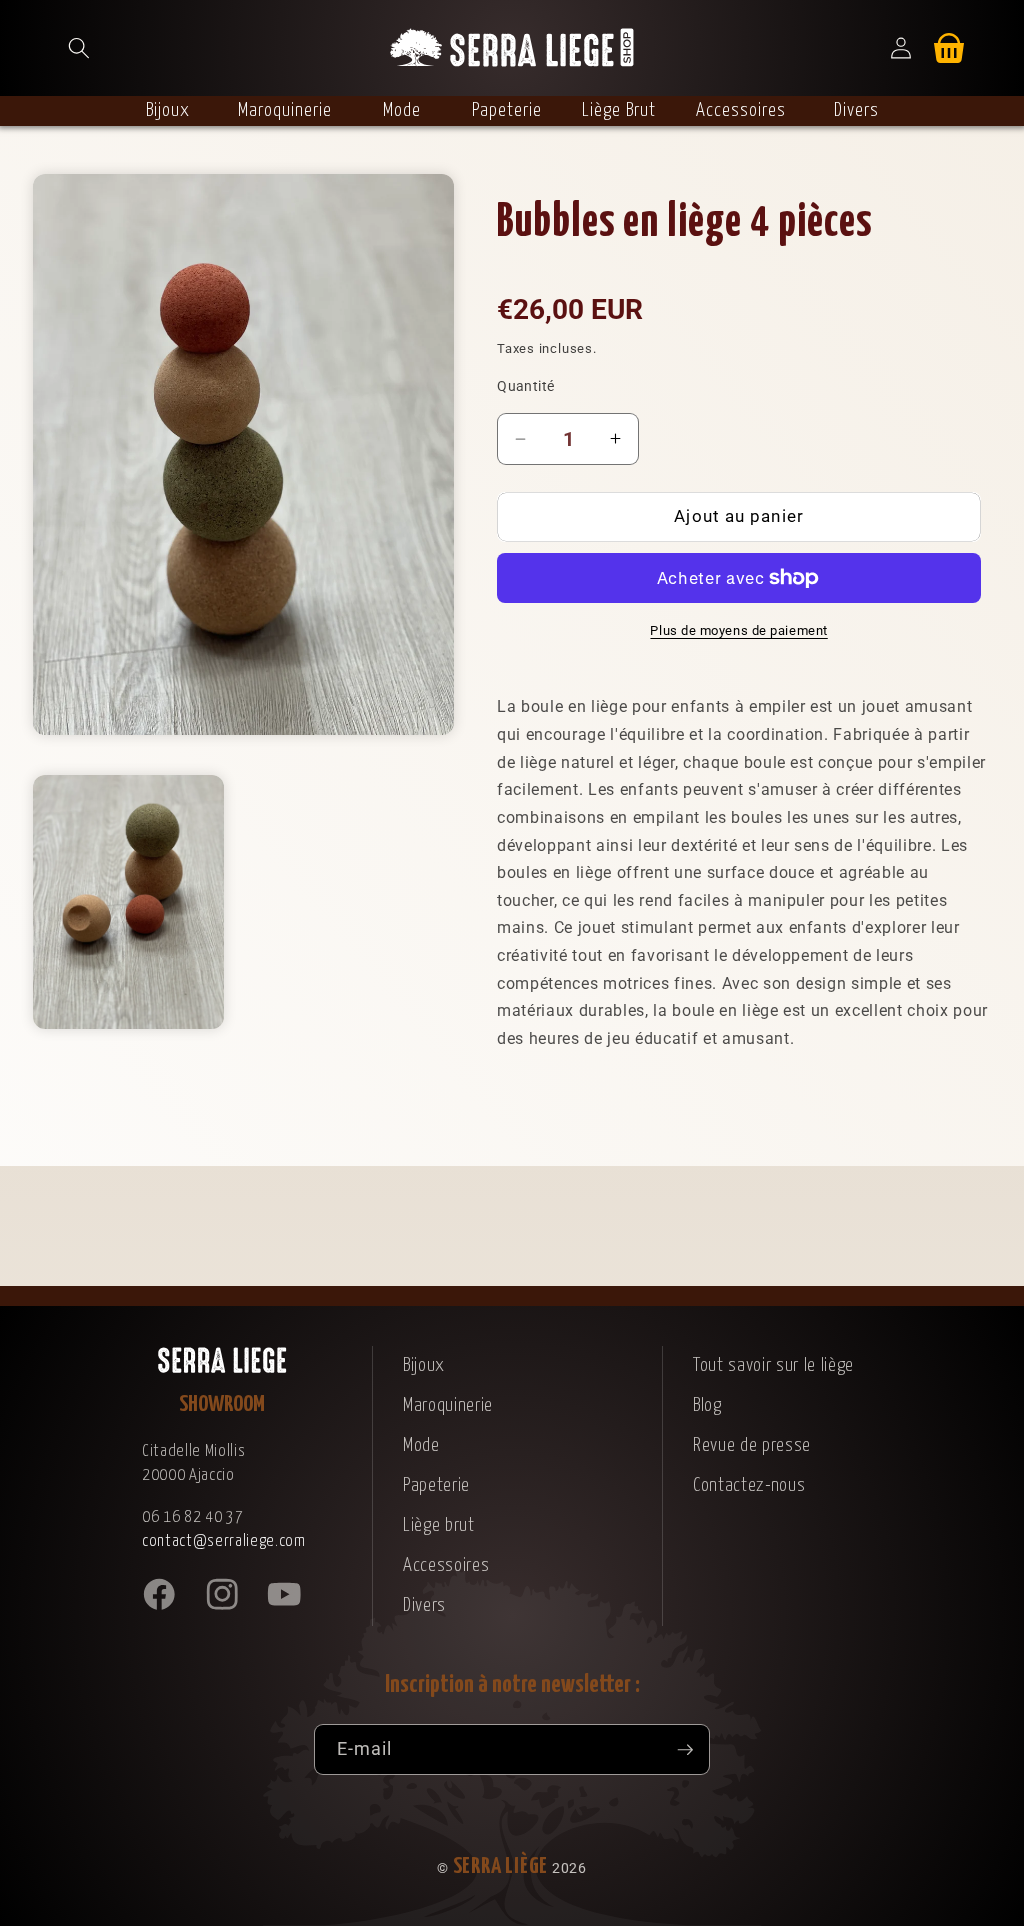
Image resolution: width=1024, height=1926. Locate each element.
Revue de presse (752, 1445)
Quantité (526, 386)
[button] (79, 48)
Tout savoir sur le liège (773, 1365)
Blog (707, 1405)
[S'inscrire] (685, 1750)
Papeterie (436, 1485)
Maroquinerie (448, 1405)
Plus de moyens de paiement (738, 630)
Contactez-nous (749, 1485)
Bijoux (424, 1365)
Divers (424, 1605)
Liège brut (439, 1525)
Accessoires (446, 1565)
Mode (421, 1445)
